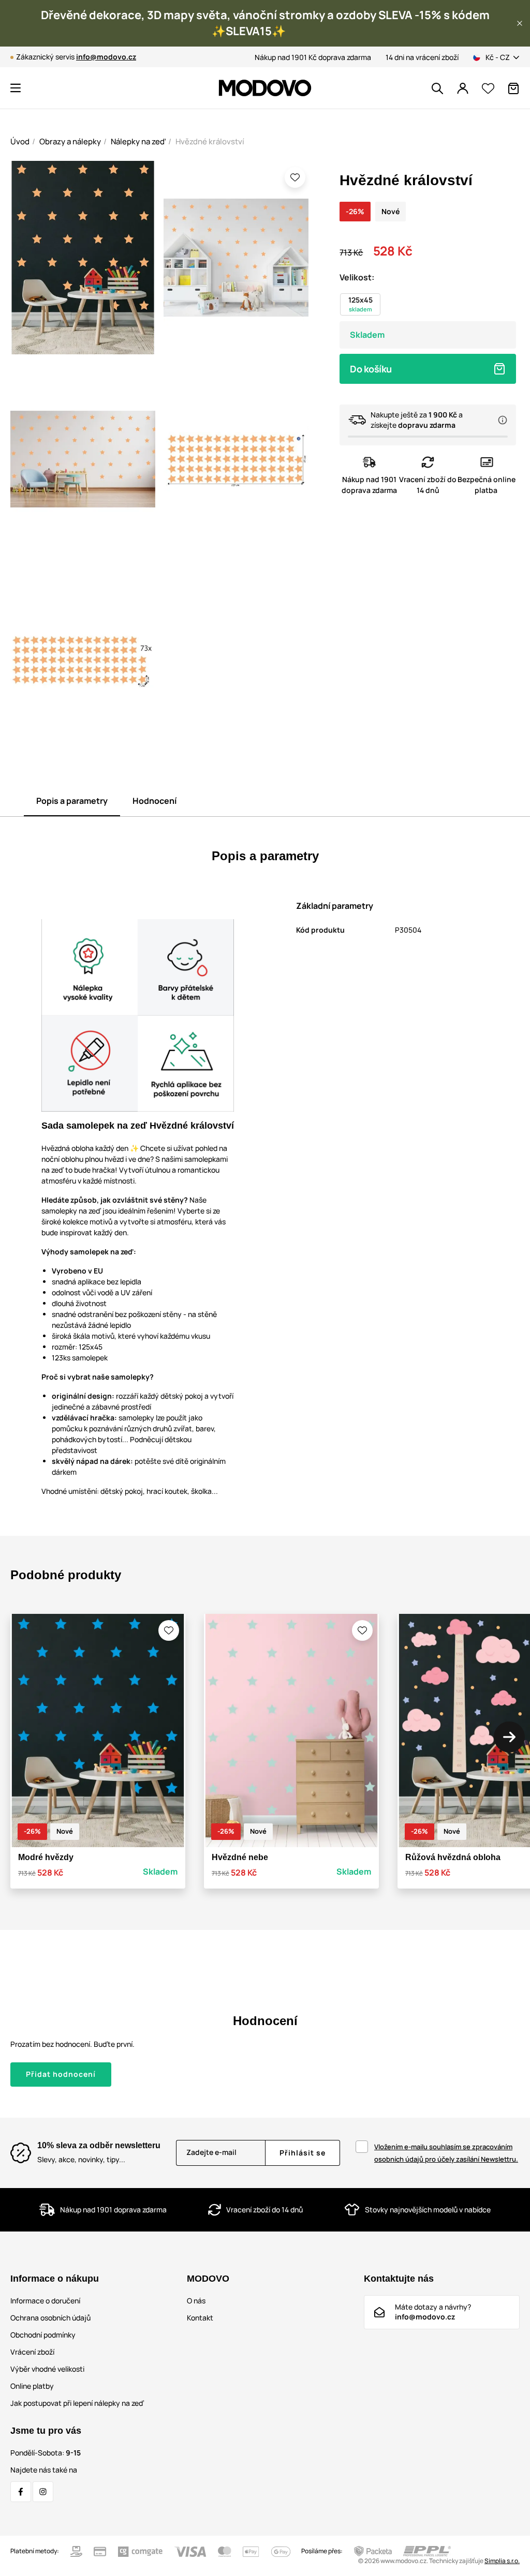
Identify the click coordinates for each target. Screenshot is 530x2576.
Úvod (20, 141)
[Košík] (513, 88)
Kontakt (200, 2318)
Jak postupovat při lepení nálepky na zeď (77, 2403)
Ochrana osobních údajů (50, 2318)
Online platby (32, 2386)
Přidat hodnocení (61, 2074)
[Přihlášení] (463, 88)
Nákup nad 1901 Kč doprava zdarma (313, 57)
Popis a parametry (72, 801)
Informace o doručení (45, 2301)
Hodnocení (154, 801)
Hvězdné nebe (240, 1857)
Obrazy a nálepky (70, 141)
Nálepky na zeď (138, 141)
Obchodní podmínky (43, 2335)
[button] (520, 23)
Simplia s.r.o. (502, 2561)
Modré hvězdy (46, 1857)
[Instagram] (43, 2492)
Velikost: (357, 277)
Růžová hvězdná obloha (453, 1857)
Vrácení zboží (32, 2352)
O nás (196, 2301)
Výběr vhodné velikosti (47, 2369)
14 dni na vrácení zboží (422, 57)
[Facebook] (21, 2492)
